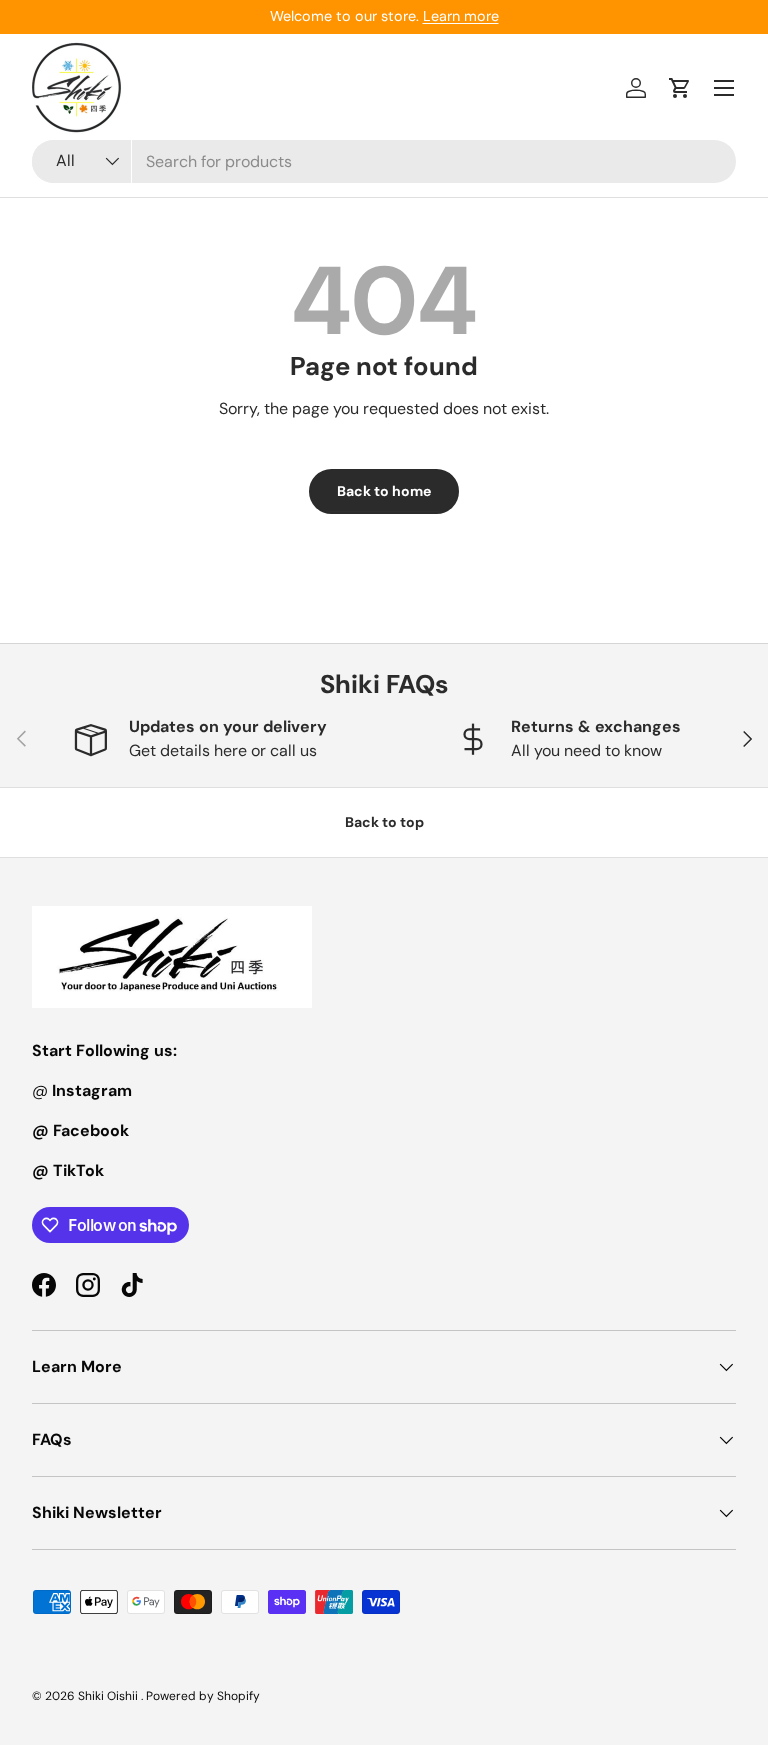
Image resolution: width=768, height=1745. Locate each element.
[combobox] (384, 161)
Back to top (384, 822)
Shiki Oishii (109, 1696)
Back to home (384, 491)
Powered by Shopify (203, 1696)
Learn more (461, 16)
